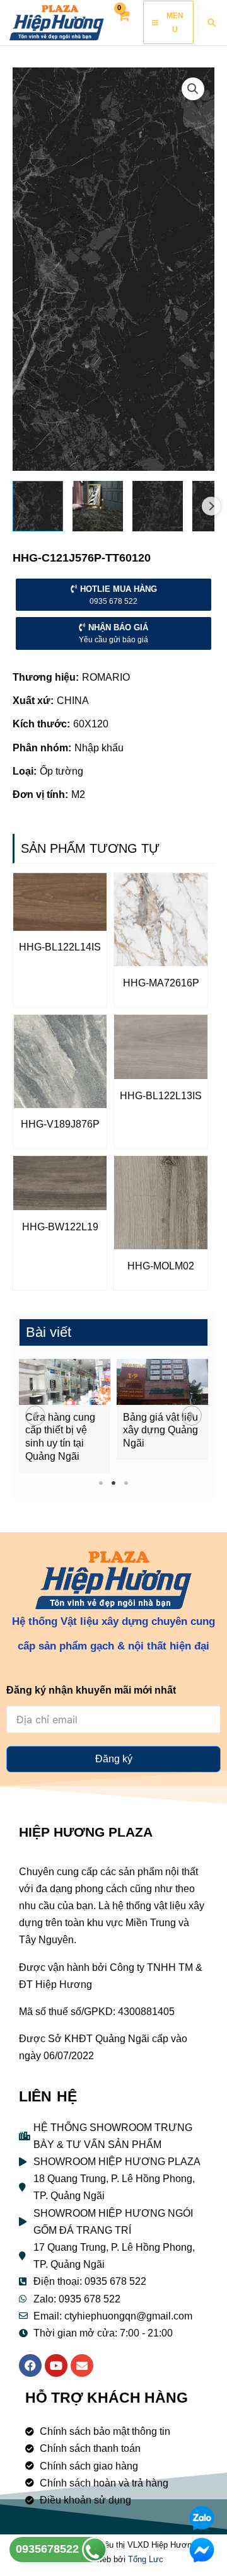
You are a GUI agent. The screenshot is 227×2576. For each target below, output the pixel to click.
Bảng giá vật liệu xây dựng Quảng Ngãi (160, 1430)
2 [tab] (114, 1483)
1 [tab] (101, 1483)
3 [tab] (126, 1483)
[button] (35, 1416)
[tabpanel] (65, 1416)
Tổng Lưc (146, 2559)
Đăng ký (114, 1759)
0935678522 (49, 2549)
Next (211, 506)
